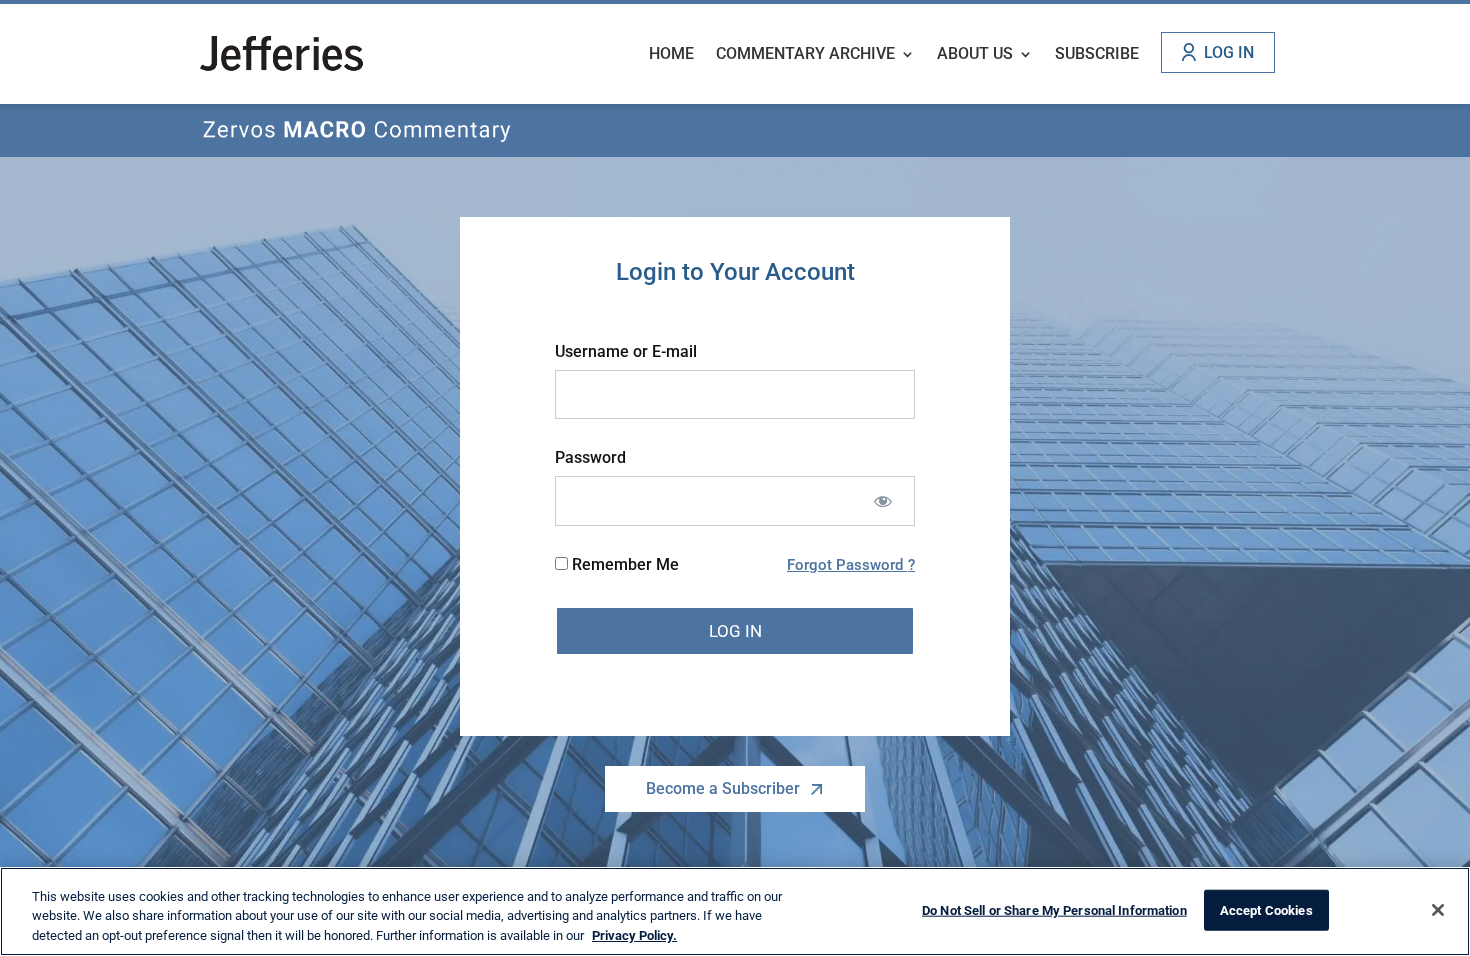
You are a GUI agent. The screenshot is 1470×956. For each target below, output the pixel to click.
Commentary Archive (805, 55)
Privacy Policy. (634, 935)
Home (671, 55)
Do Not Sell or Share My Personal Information (1054, 909)
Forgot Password (847, 565)
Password (590, 457)
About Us (975, 55)
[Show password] (882, 500)
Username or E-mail (626, 351)
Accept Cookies (1266, 909)
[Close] (1438, 910)
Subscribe (1097, 55)
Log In (1229, 52)
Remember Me (623, 564)
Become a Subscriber (723, 788)
